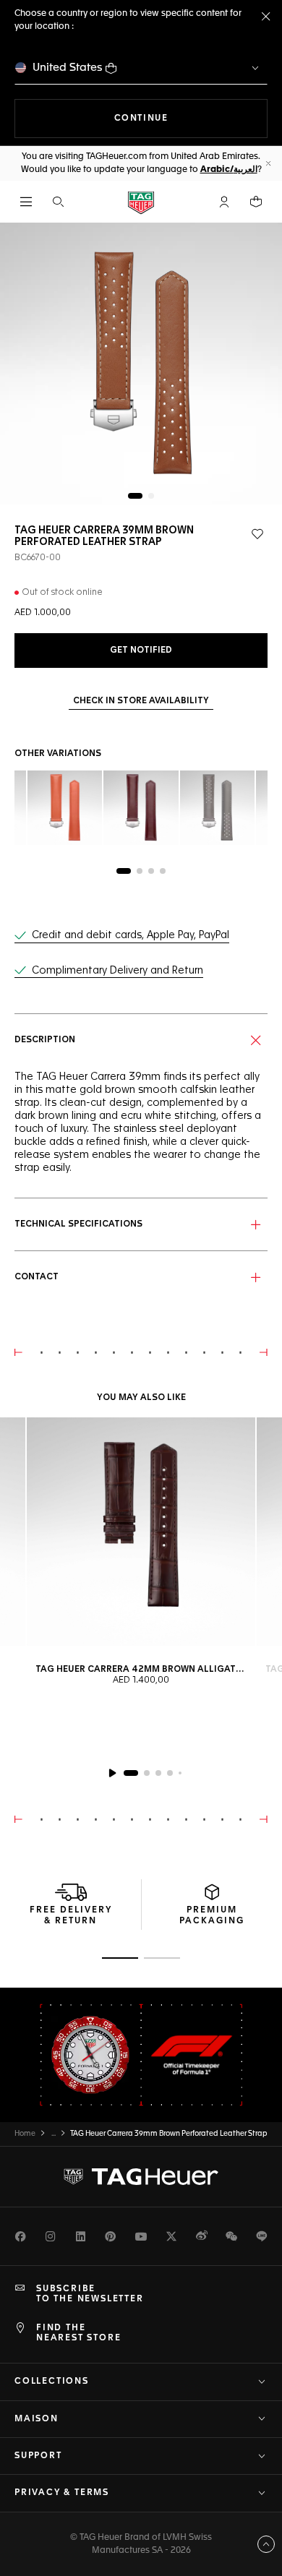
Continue (191, 118)
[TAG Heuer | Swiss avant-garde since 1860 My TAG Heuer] (141, 2176)
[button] (224, 202)
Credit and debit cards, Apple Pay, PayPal (131, 935)
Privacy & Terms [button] (62, 2493)
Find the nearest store (78, 2333)
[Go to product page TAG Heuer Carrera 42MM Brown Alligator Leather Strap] (141, 1532)
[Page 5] (180, 1773)
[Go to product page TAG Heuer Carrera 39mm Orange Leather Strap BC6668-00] (65, 808)
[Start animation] (112, 1773)
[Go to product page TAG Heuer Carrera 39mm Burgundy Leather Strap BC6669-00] (141, 808)
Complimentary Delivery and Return (117, 971)
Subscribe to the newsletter (90, 2294)
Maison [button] (37, 2419)
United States (68, 68)
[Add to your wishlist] (257, 534)
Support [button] (38, 2456)
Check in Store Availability (141, 701)
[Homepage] (141, 202)
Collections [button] (52, 2382)
